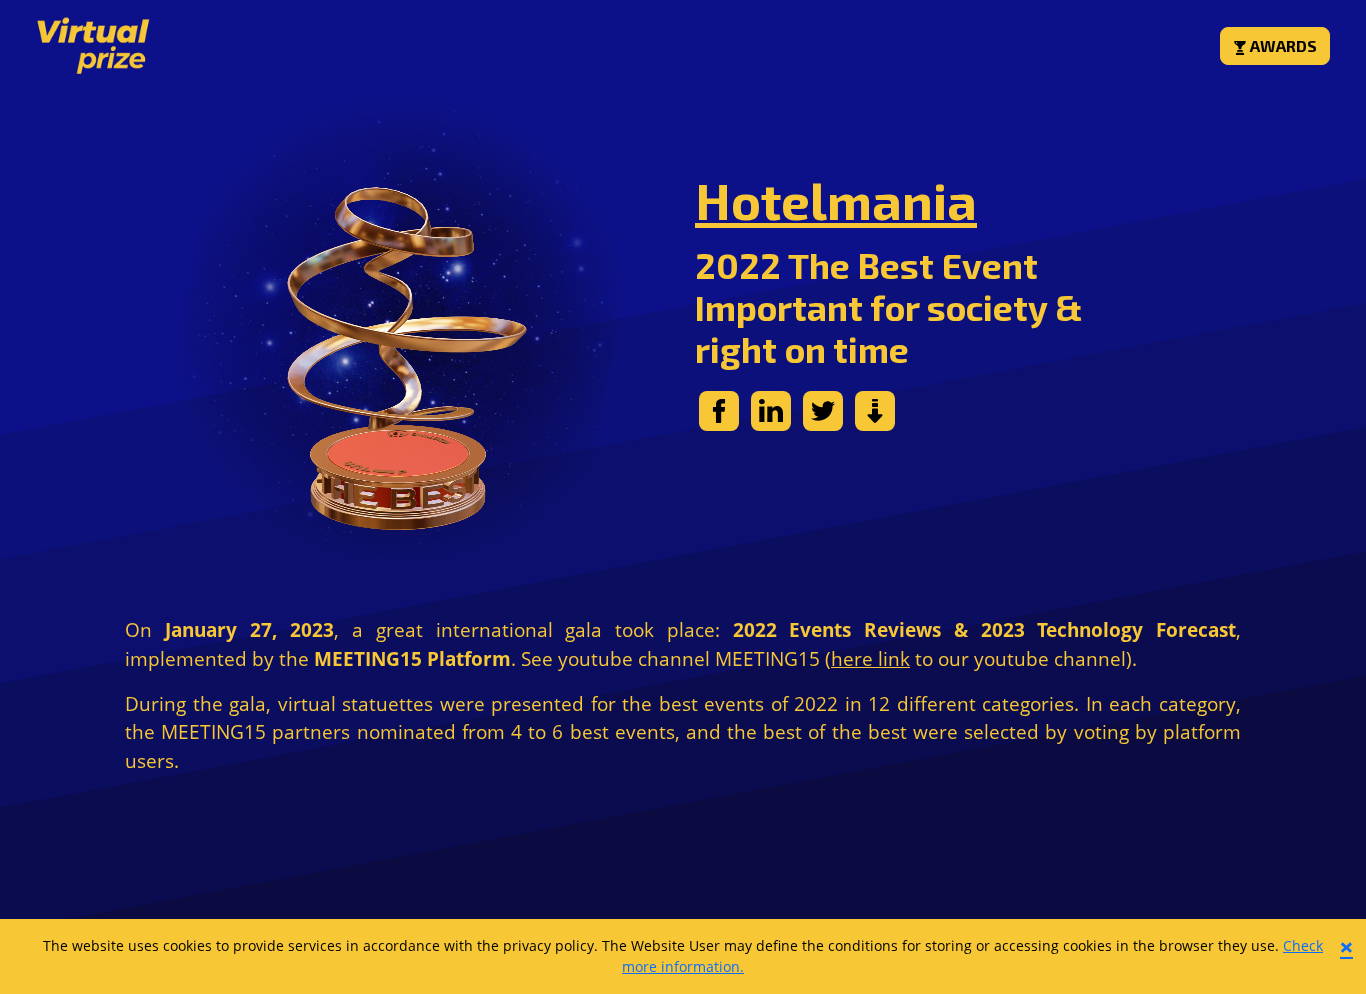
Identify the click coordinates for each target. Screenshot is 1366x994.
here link (870, 658)
